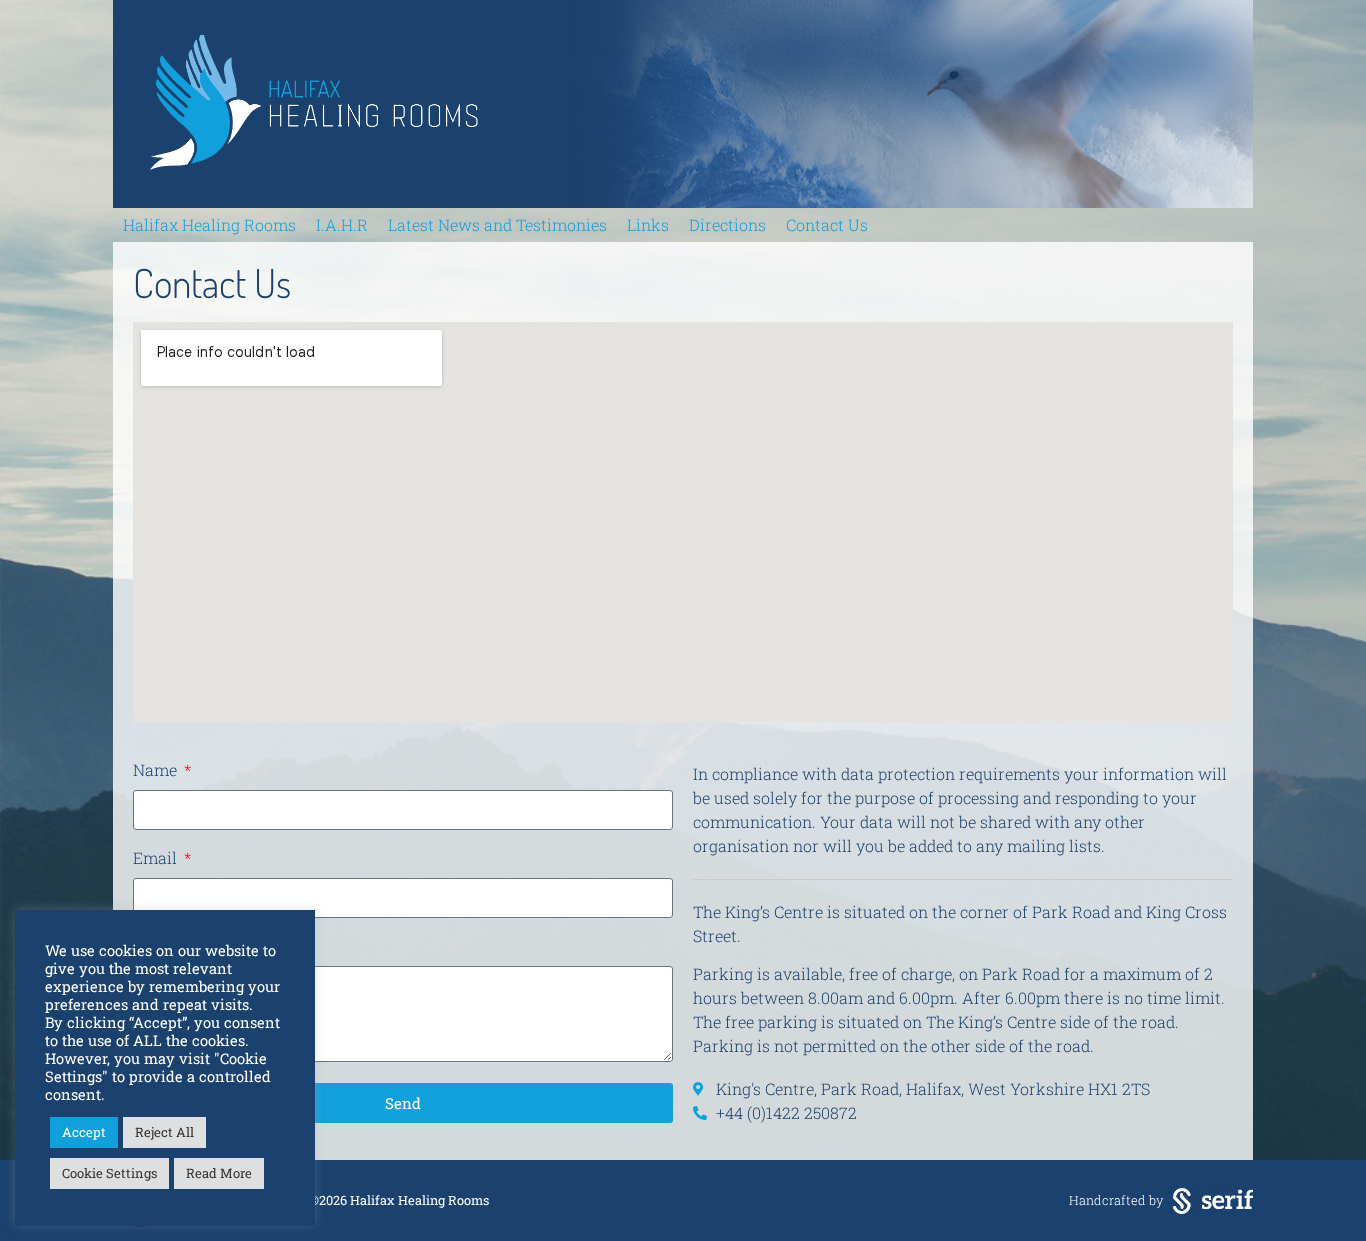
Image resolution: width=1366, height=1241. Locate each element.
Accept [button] (84, 1132)
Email (157, 859)
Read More (219, 1173)
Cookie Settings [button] (109, 1173)
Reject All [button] (164, 1132)
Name (157, 771)
